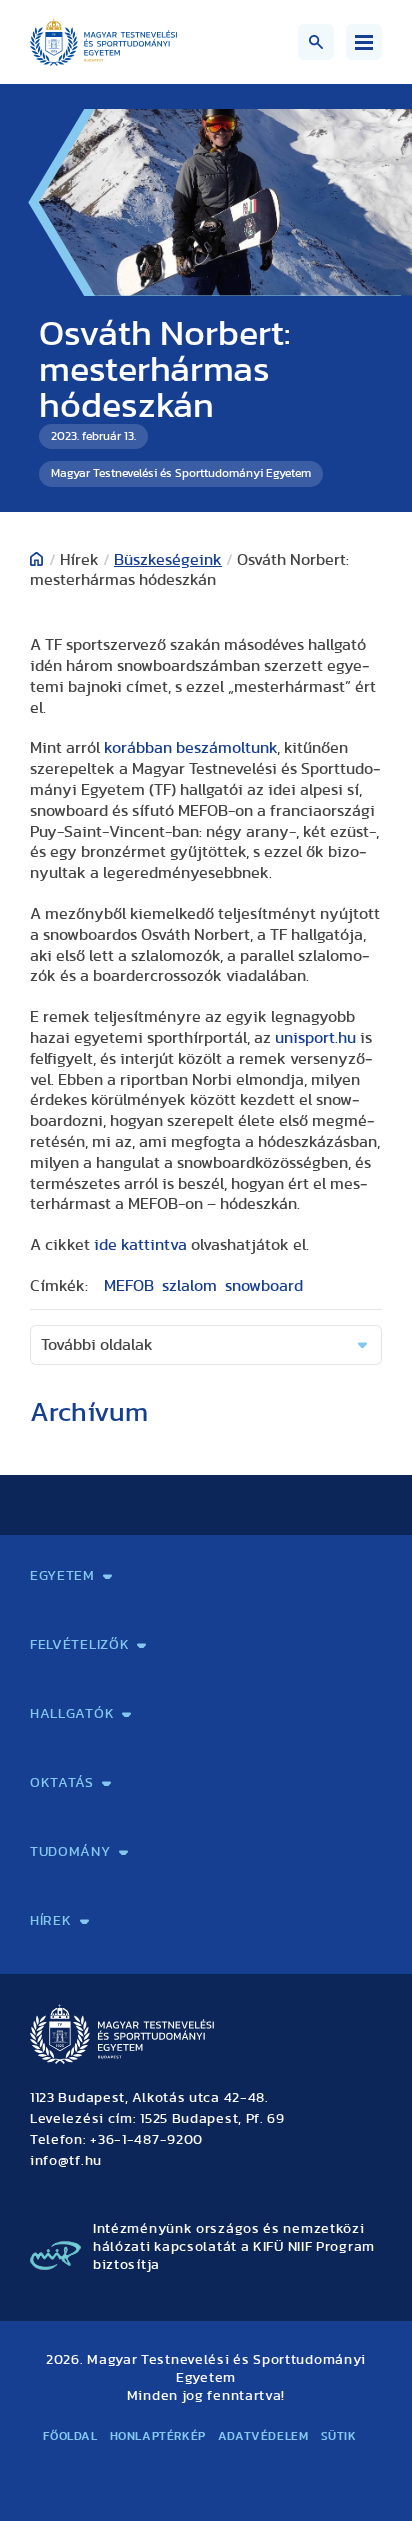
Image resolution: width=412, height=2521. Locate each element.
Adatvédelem (263, 2436)
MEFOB (129, 1286)
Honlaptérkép (158, 2436)
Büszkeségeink (168, 560)
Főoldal (70, 2436)
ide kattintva (140, 1245)
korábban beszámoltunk (190, 748)
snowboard (264, 1286)
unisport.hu (315, 1038)
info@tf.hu (66, 2161)
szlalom (189, 1286)
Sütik (339, 2436)
